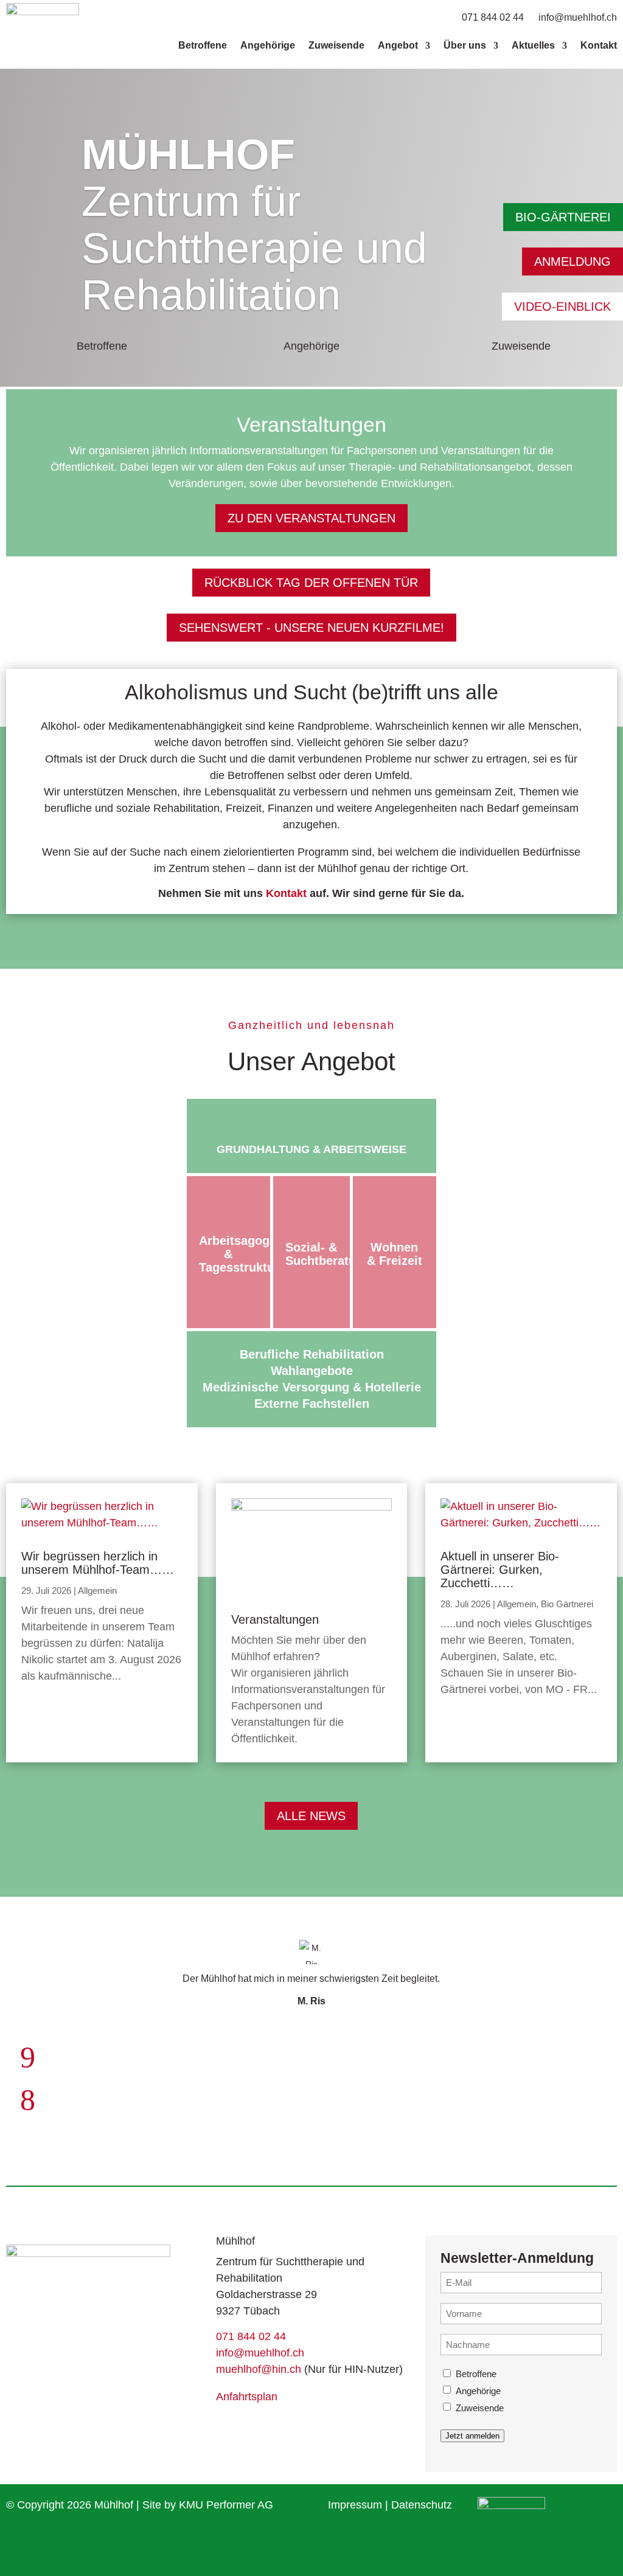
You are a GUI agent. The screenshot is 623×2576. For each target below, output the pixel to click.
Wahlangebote (312, 1371)
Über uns (465, 45)
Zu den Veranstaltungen (311, 518)
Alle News (311, 1816)
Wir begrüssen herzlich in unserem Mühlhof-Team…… (98, 1563)
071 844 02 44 (494, 17)
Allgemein (97, 1591)
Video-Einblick (562, 306)
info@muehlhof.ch (578, 17)
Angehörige (268, 45)
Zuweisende (336, 45)
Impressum (355, 2505)
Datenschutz (422, 2505)
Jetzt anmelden (472, 2436)
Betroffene (203, 45)
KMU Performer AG (226, 2505)
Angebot (398, 45)
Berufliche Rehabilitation (312, 1354)
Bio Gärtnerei (567, 1604)
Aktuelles (533, 45)
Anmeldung (573, 261)
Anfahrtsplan (247, 2397)
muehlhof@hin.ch (259, 2369)
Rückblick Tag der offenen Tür (311, 583)
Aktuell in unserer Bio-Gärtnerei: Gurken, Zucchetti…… (500, 1570)
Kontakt (599, 45)
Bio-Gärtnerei (563, 217)
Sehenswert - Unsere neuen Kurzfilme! (311, 628)
